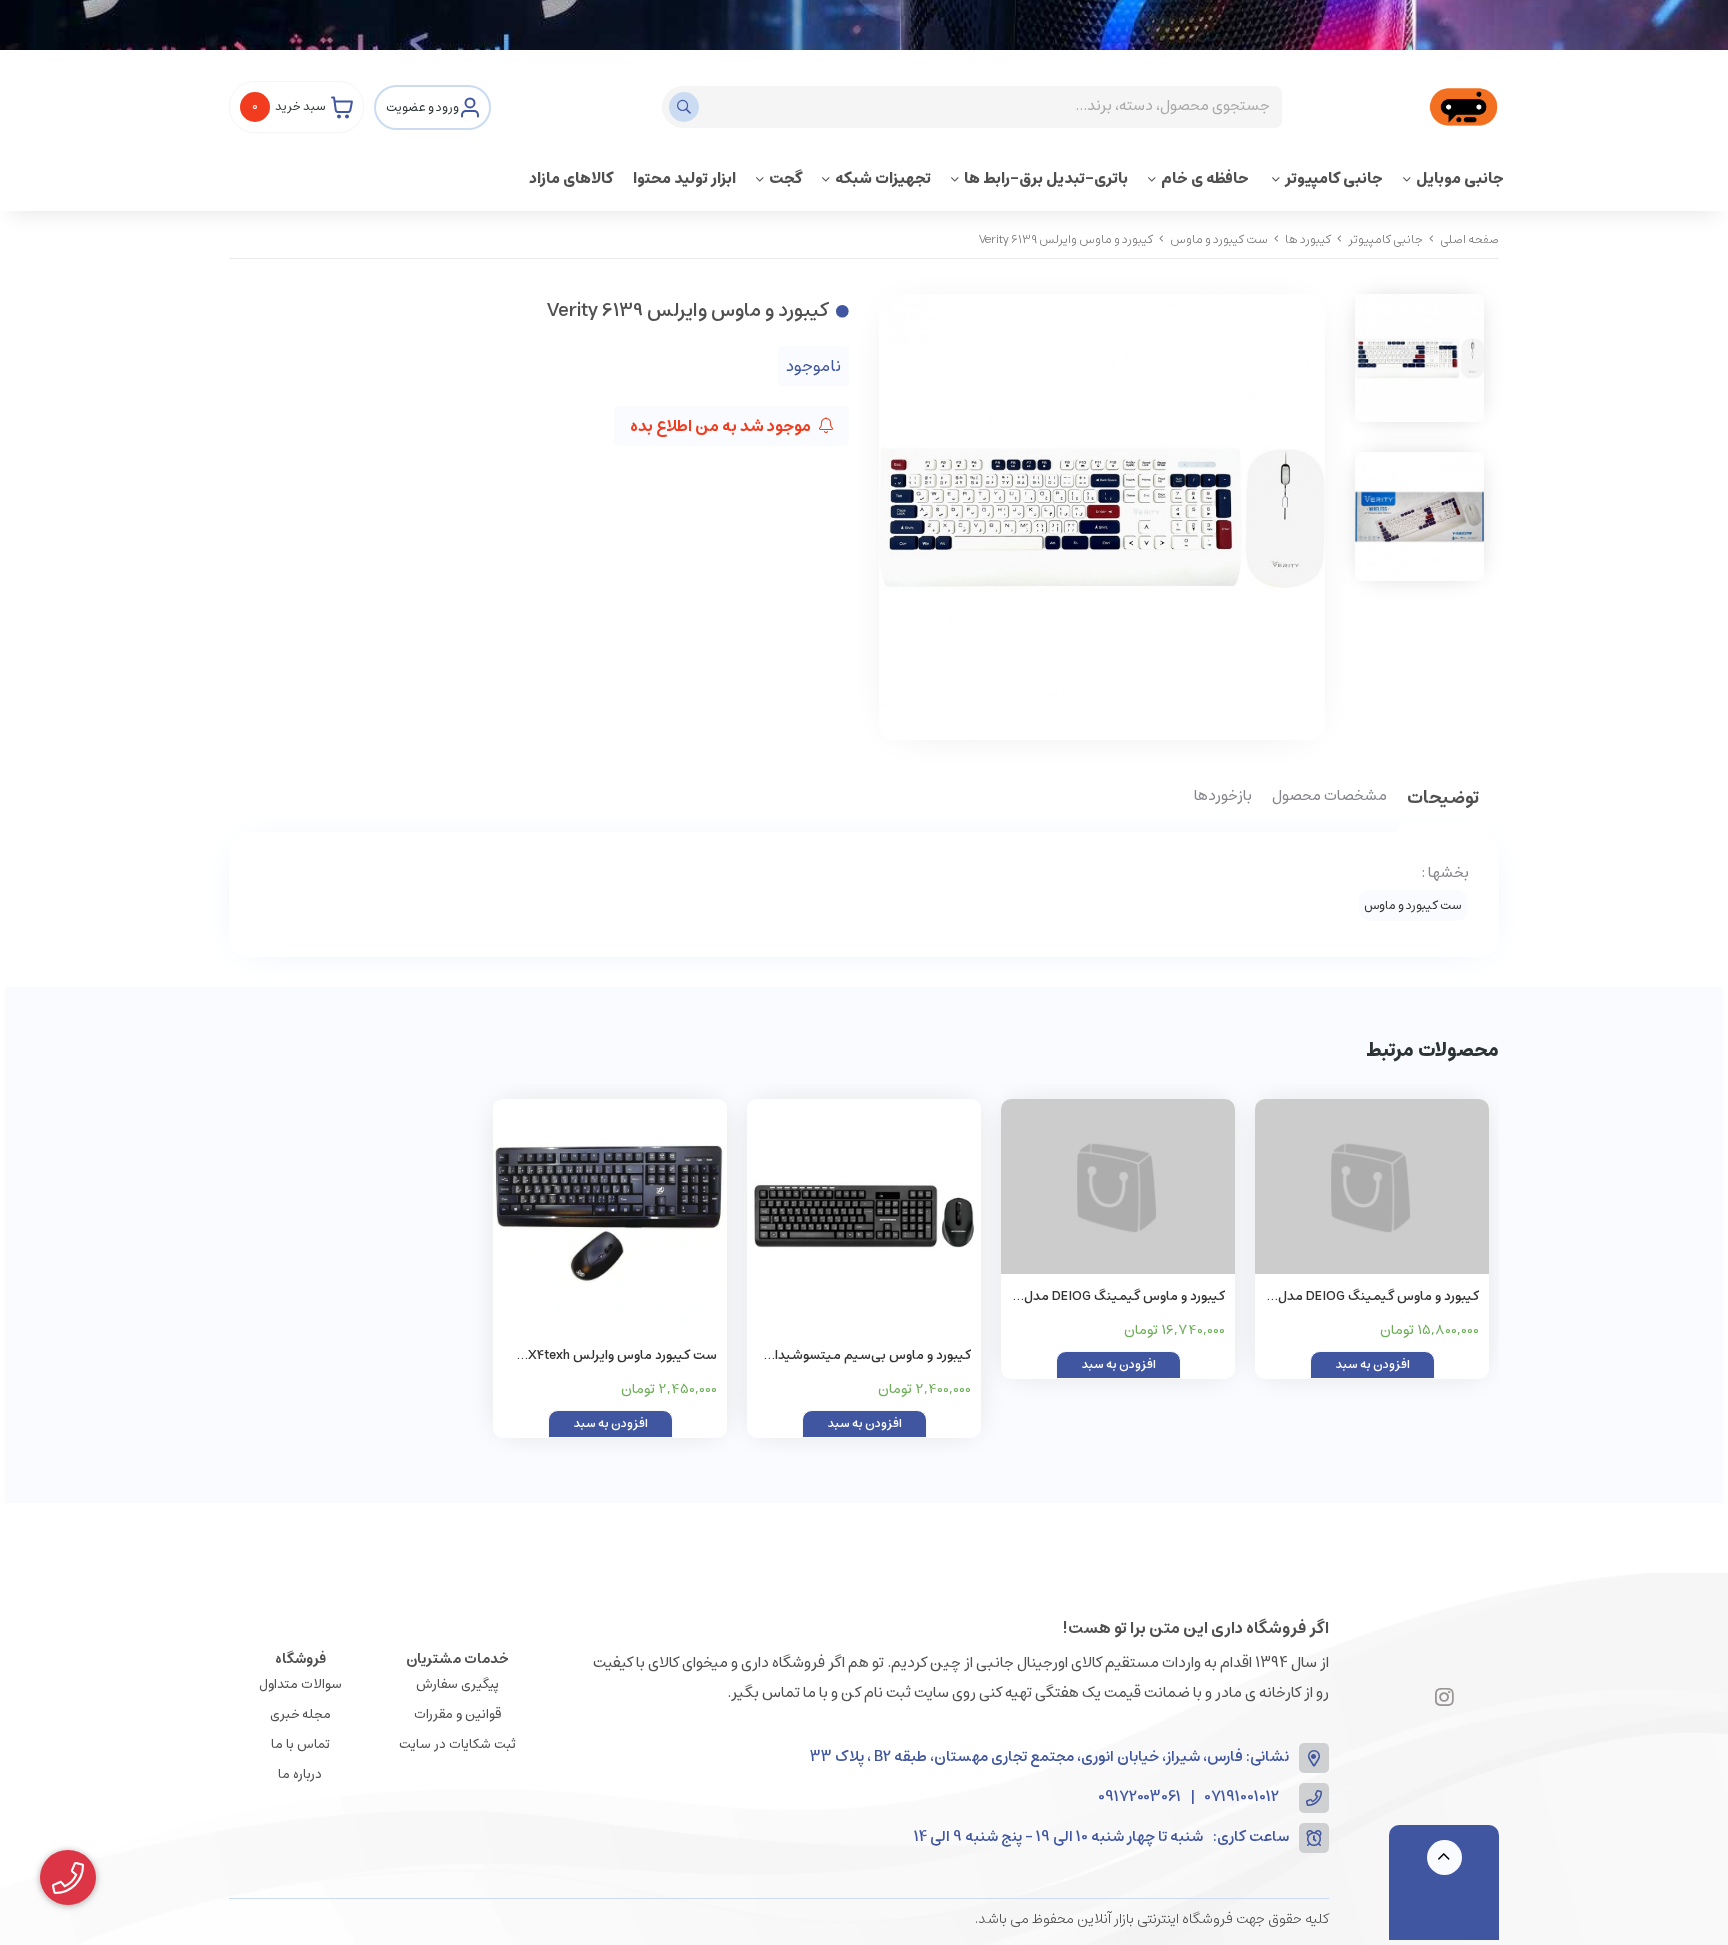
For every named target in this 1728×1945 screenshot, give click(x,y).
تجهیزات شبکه (883, 178)
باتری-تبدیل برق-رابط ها (1046, 178)
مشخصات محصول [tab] (1329, 797)
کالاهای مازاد (571, 178)
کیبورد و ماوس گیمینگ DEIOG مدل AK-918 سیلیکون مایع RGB (1124, 1297)
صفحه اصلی (1469, 239)
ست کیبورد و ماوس (1219, 239)
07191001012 (1242, 1797)
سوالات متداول (300, 1684)
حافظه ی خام (1206, 178)
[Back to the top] (1444, 1857)
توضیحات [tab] (1443, 799)
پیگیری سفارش (457, 1684)
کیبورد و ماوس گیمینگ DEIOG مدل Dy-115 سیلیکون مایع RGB (1378, 1297)
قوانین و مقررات (457, 1714)
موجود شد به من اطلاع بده (722, 426)
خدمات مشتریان (457, 1659)
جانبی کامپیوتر (1334, 178)
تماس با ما (300, 1744)
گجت (785, 178)
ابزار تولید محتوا (684, 178)
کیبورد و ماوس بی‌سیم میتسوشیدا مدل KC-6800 (873, 1356)
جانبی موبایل (1460, 178)
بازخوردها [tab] (1223, 797)
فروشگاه (300, 1659)
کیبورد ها (1308, 239)
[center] (686, 107)
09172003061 (1139, 1797)
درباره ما (300, 1774)
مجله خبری (300, 1714)
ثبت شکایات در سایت (457, 1744)
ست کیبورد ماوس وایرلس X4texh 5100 (622, 1356)
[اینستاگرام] (1444, 1699)
